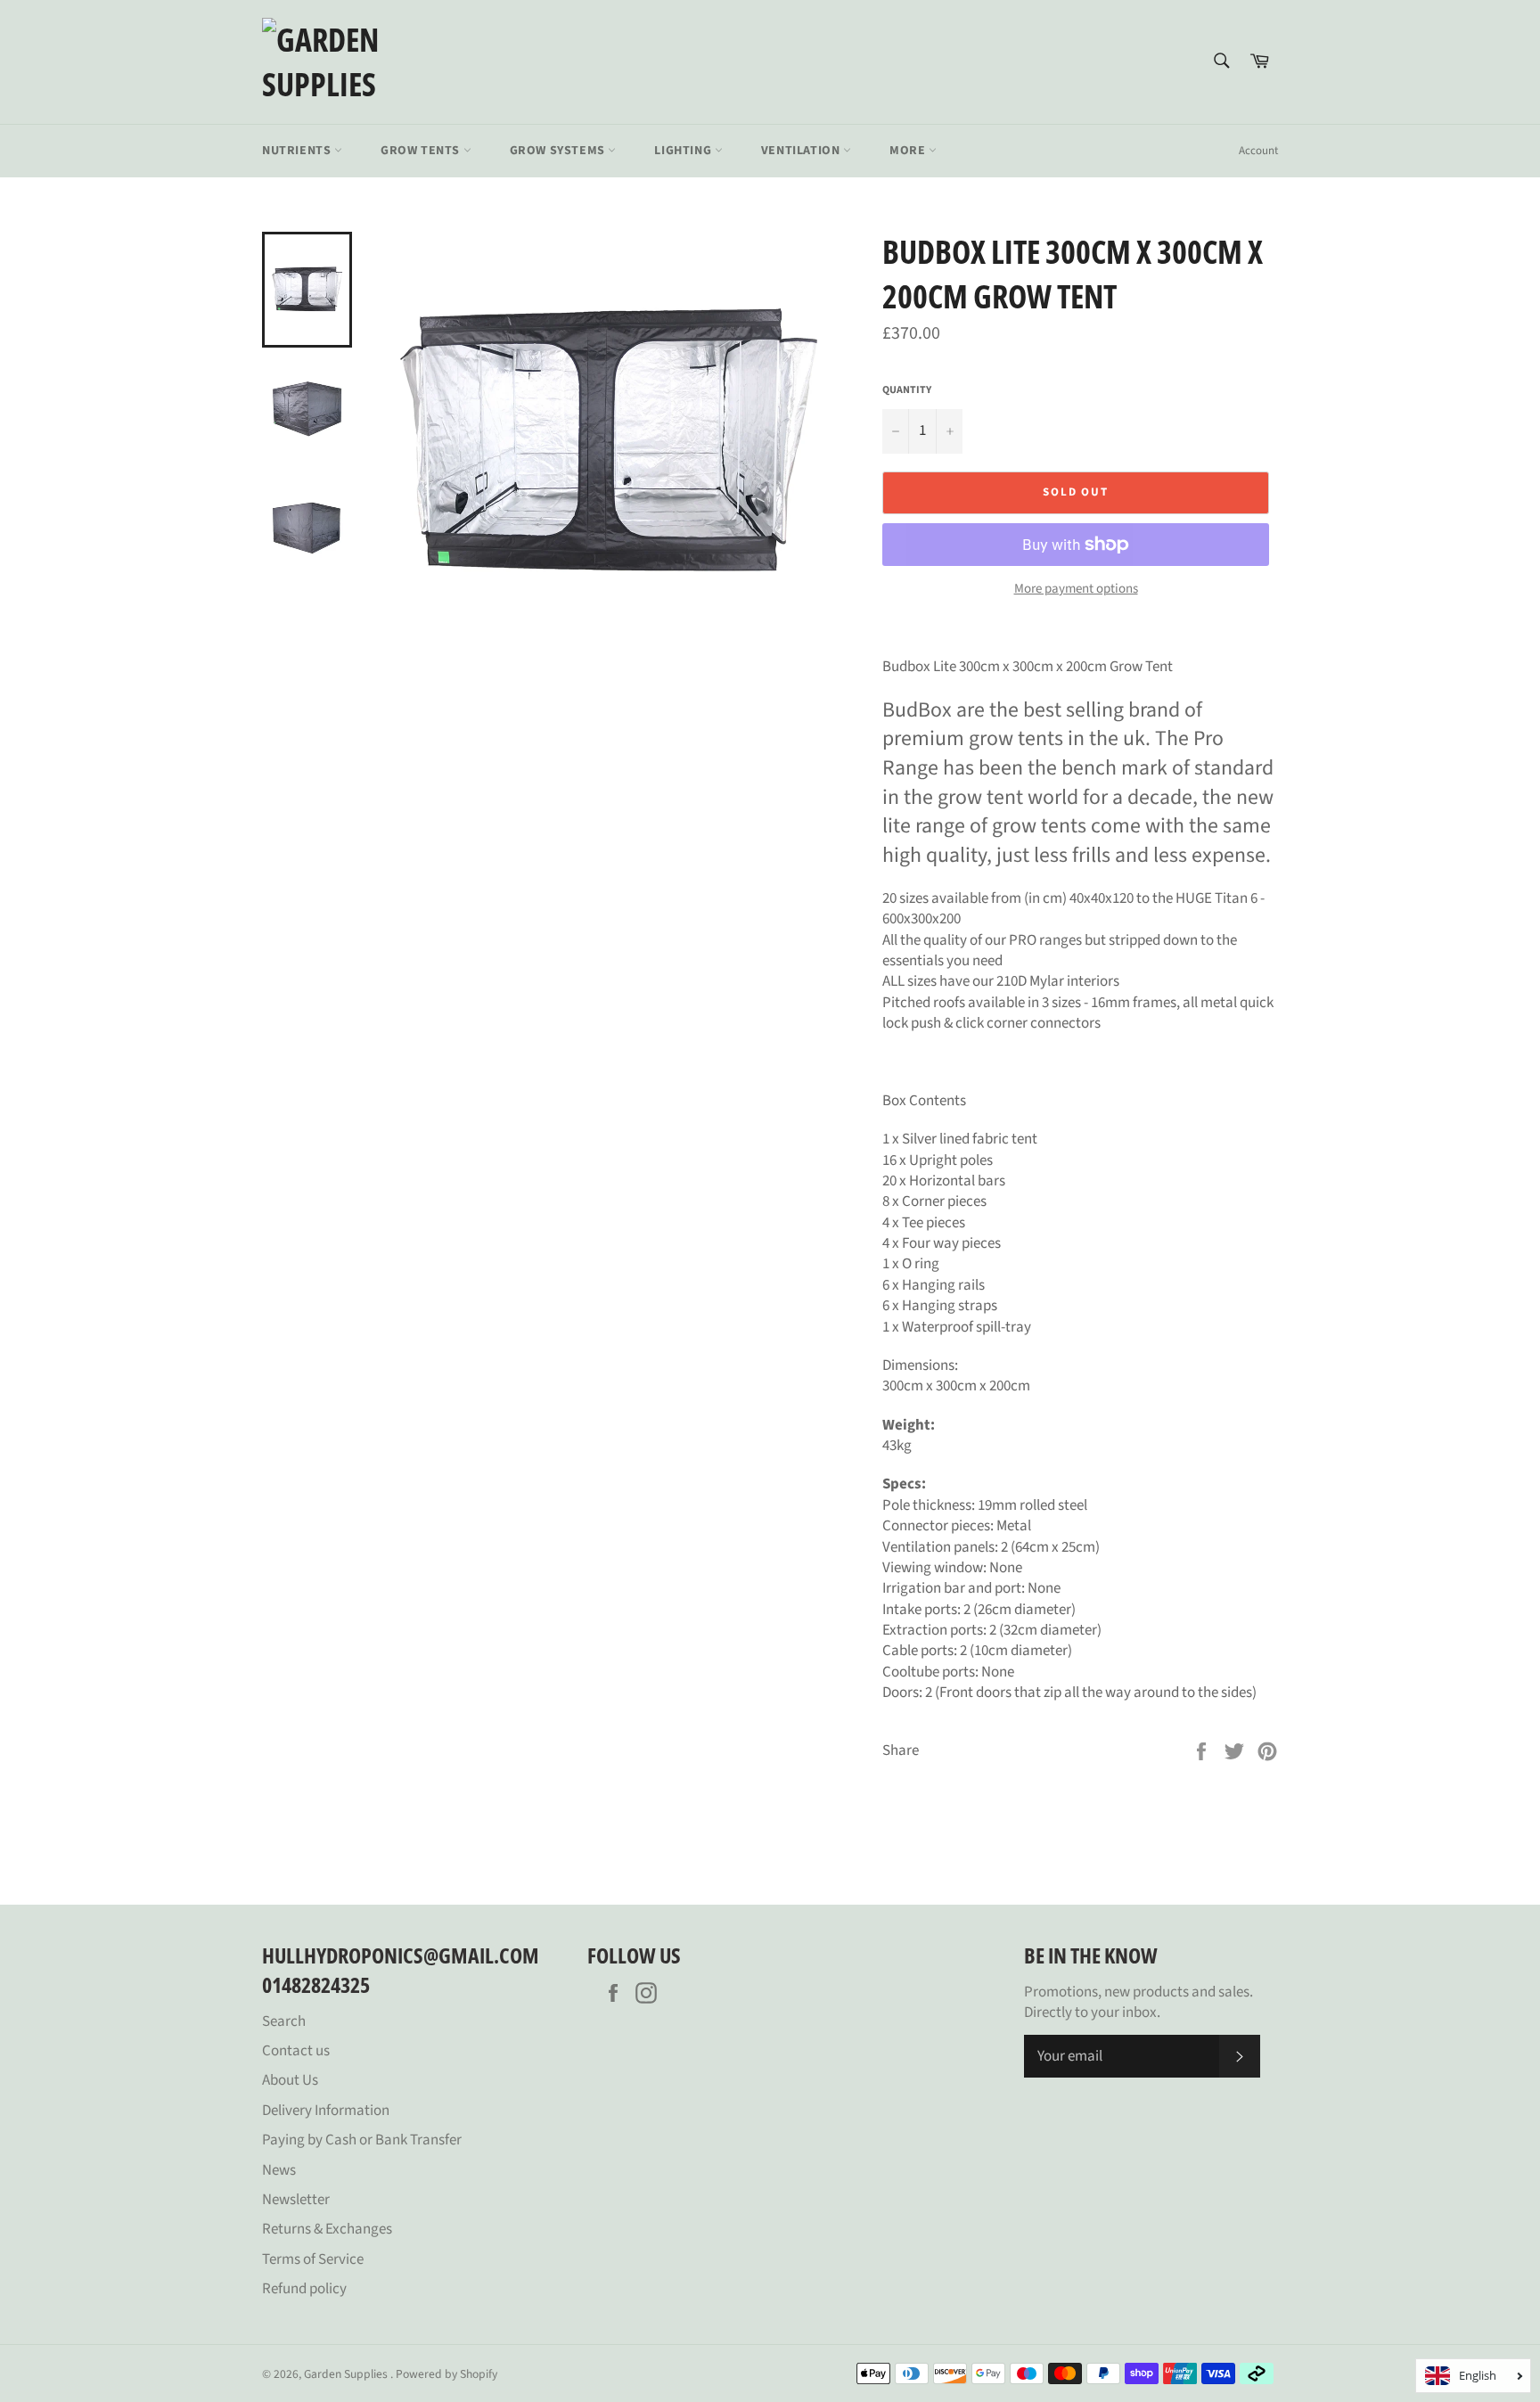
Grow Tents (422, 151)
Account (1258, 151)
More (909, 151)
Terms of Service (313, 2259)
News (279, 2170)
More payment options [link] (1076, 589)
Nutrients (298, 151)
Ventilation (802, 151)
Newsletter (296, 2200)
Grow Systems (559, 151)
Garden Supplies (347, 2374)
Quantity (907, 390)
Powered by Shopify (446, 2374)
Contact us (296, 2051)
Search (284, 2021)
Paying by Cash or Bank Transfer (362, 2140)
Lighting (684, 151)
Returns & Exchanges (327, 2229)
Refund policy (304, 2289)
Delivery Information (326, 2111)
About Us (290, 2080)
